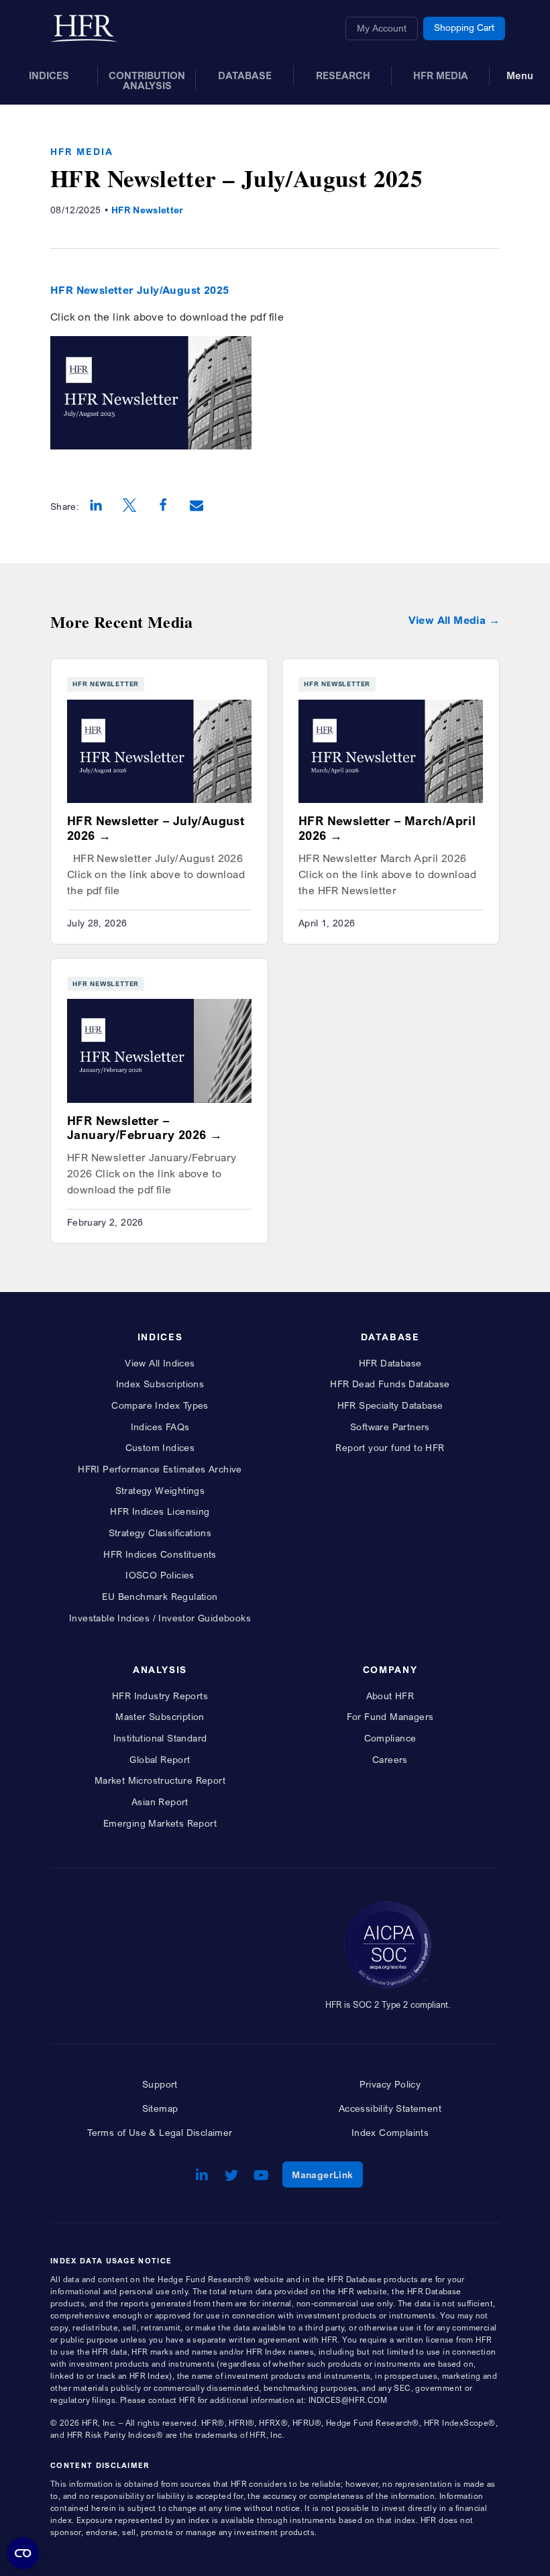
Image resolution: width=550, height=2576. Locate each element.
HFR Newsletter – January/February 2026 (136, 1128)
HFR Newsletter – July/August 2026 (156, 828)
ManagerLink (327, 2174)
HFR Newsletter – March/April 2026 (387, 828)
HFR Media (82, 151)
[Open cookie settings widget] (23, 2553)
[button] (96, 506)
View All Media (447, 620)
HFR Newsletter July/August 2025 (140, 290)
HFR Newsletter (148, 210)
